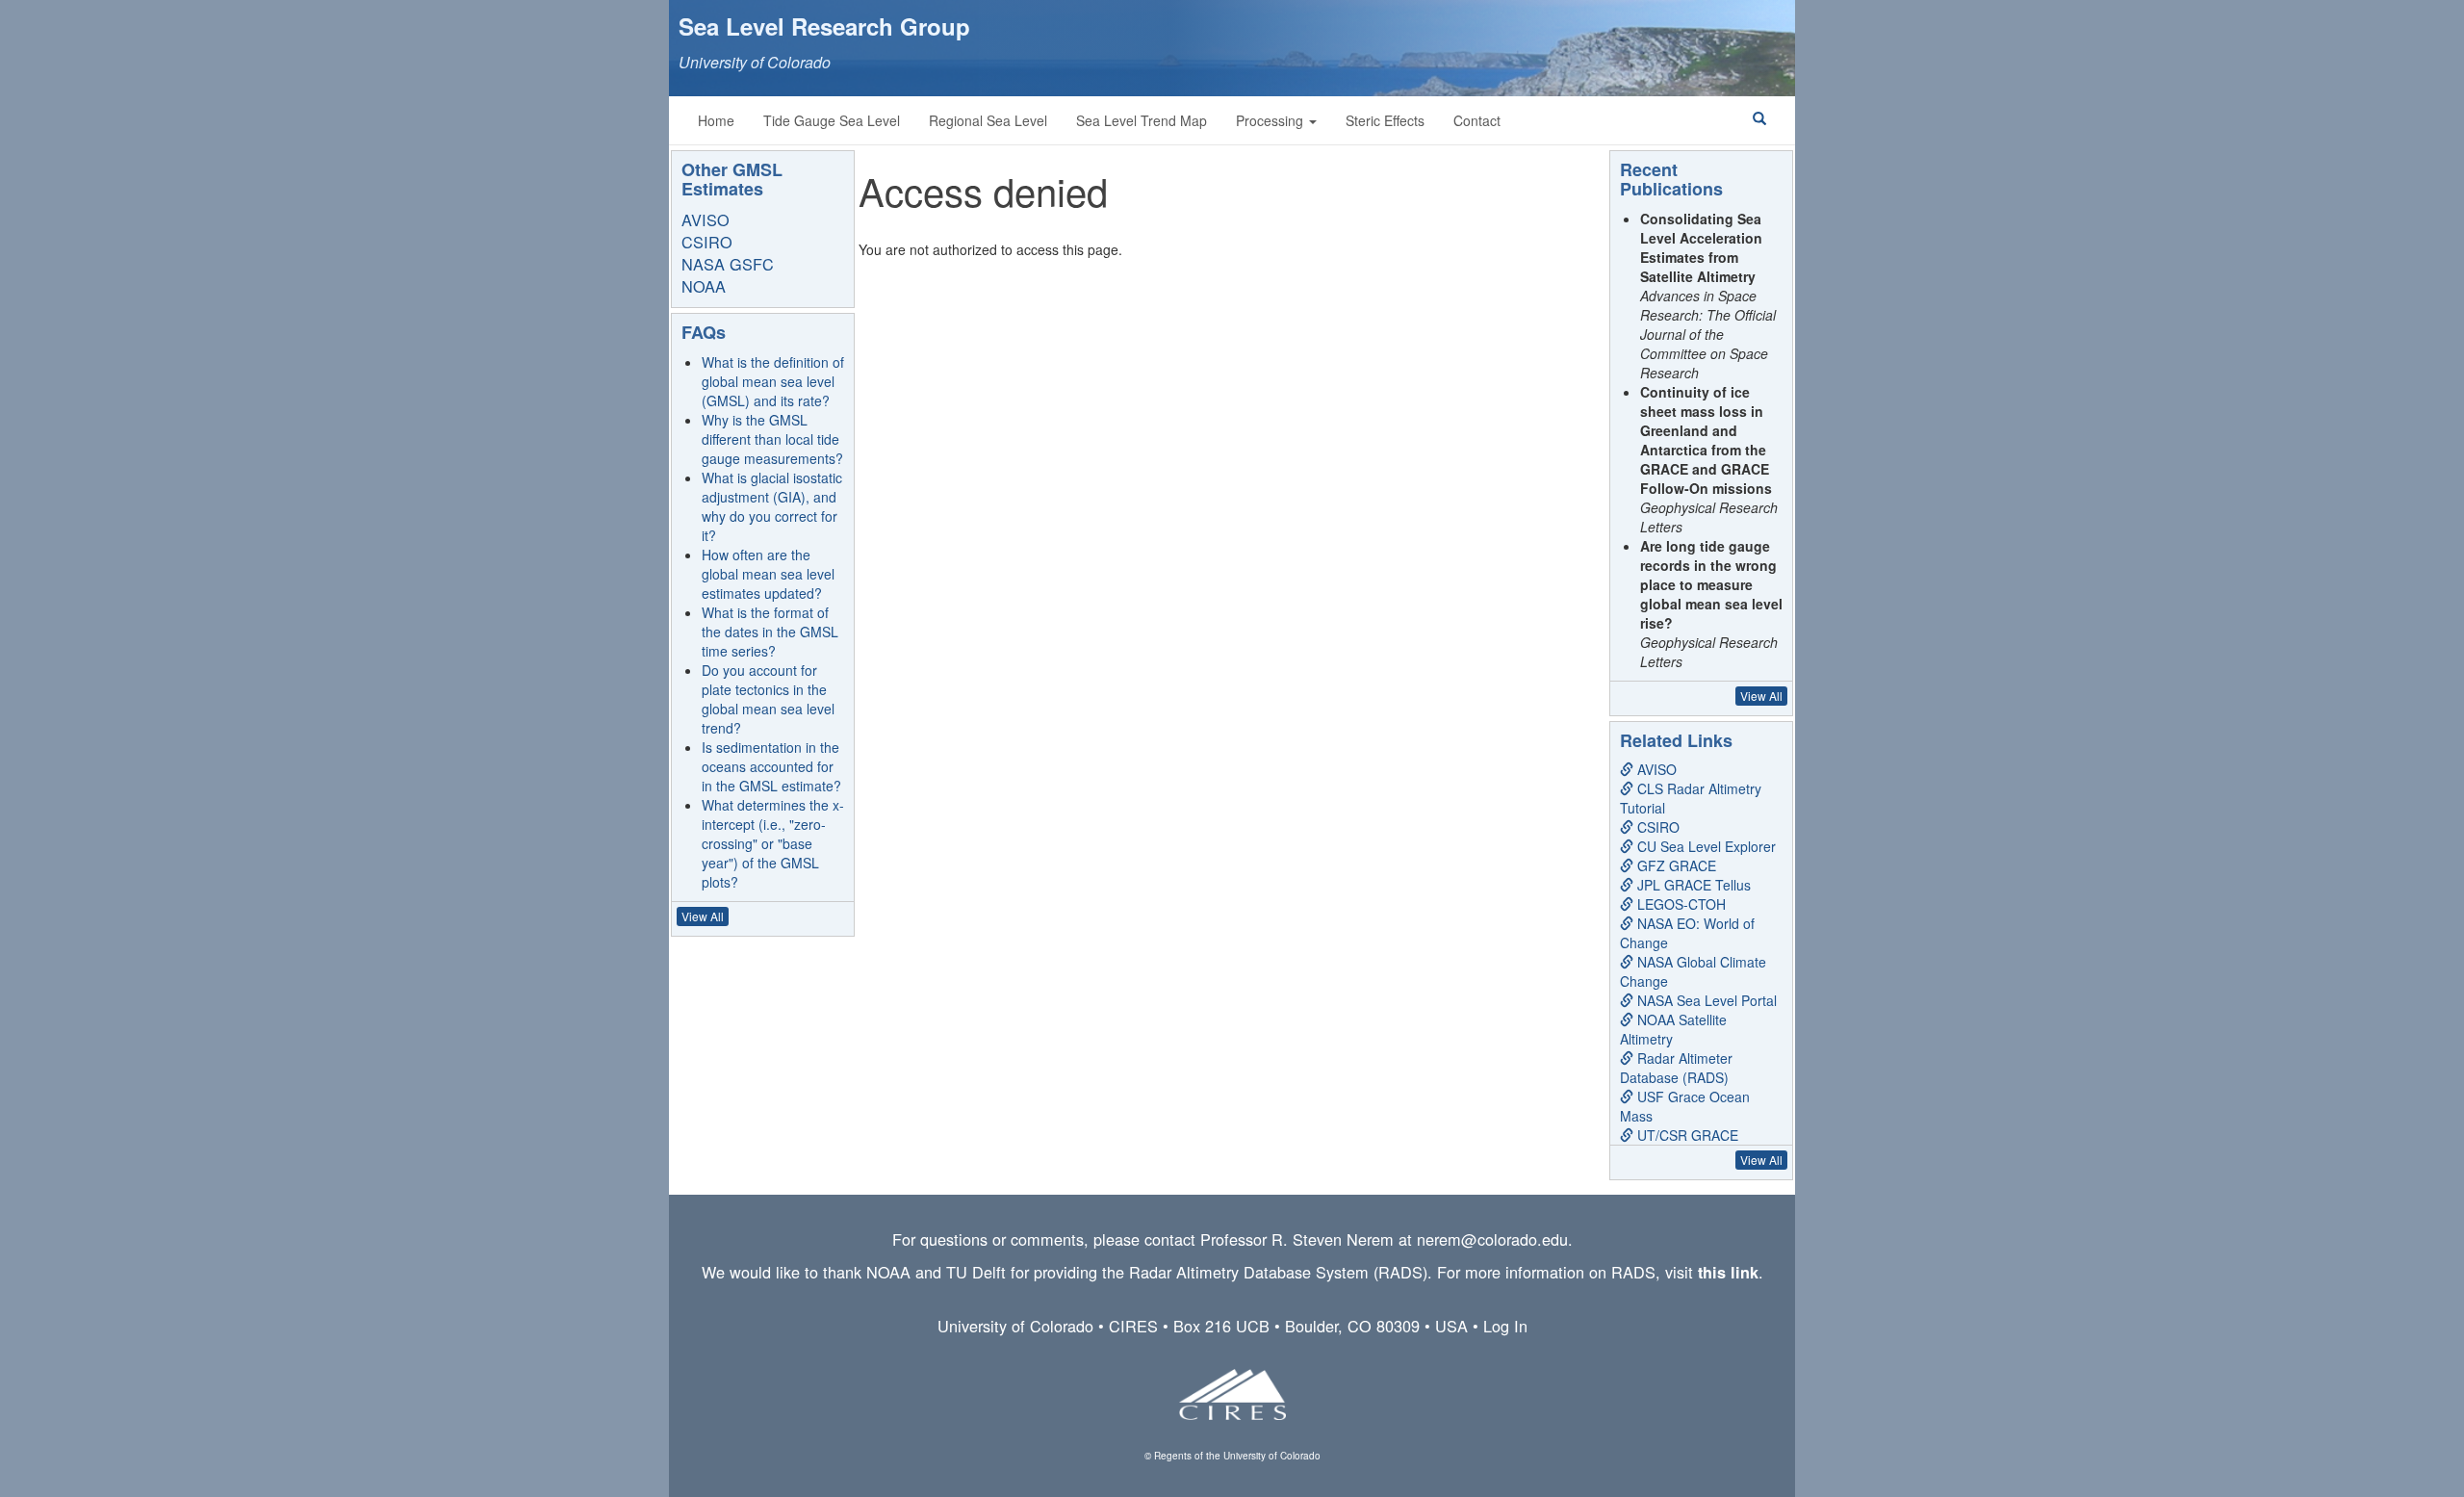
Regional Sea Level (988, 120)
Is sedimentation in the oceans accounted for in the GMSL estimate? (771, 766)
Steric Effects (1385, 120)
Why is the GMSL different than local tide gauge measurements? (772, 439)
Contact (1477, 120)
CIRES (1133, 1326)
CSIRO (707, 242)
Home (716, 120)
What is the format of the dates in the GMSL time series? (770, 632)
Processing (1271, 120)
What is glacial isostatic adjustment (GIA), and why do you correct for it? (772, 506)
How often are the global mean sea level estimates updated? (768, 574)
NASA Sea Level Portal (1705, 1000)
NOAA (704, 286)
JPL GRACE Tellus (1692, 885)
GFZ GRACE (1675, 865)
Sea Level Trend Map (1142, 120)
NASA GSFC (728, 264)
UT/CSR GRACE (1686, 1135)
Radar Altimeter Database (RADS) (1676, 1068)
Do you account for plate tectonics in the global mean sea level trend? (768, 699)
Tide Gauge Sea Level (832, 120)
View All (703, 916)
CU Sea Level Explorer (1705, 846)
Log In (1505, 1326)
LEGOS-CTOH (1680, 904)
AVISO (706, 219)
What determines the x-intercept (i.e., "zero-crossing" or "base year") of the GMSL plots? (773, 843)
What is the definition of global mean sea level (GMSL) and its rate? (773, 381)
